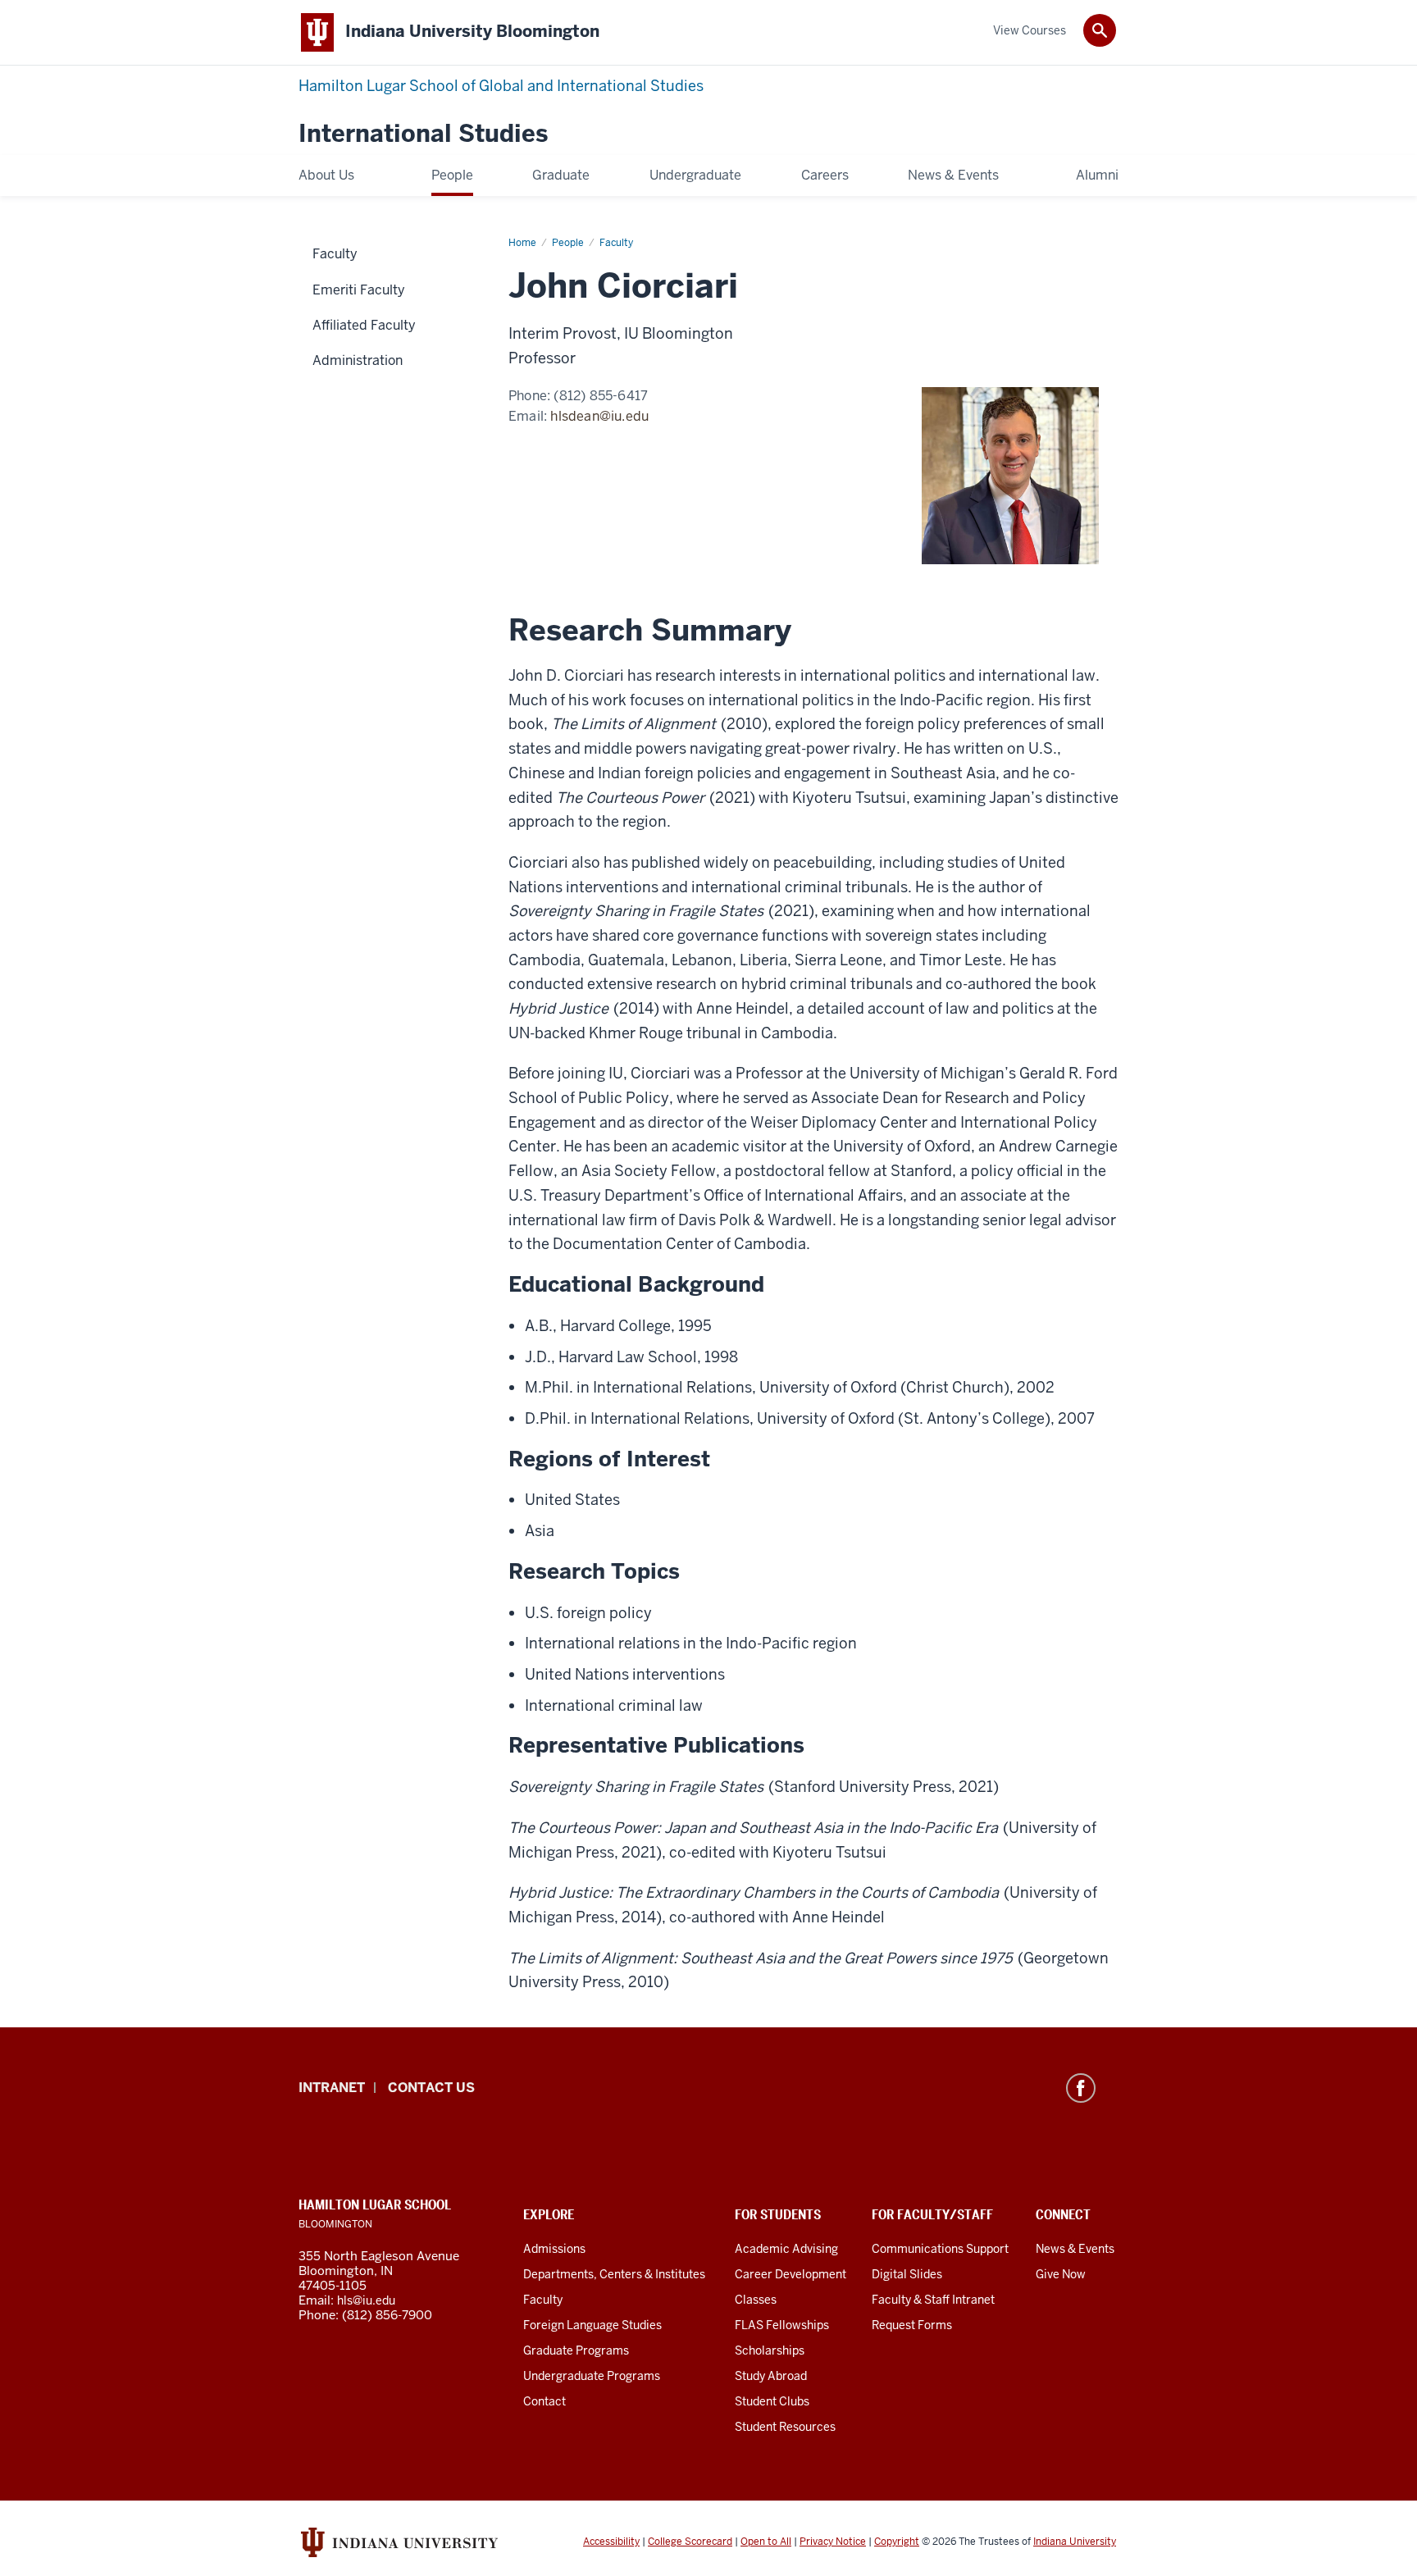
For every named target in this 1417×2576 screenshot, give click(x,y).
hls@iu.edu (366, 2300)
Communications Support (940, 2249)
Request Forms (912, 2325)
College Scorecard (690, 2542)
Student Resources (785, 2427)
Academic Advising (786, 2249)
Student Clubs (772, 2401)
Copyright (897, 2542)
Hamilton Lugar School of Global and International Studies (501, 86)
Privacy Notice (833, 2542)
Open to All (766, 2542)
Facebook (1081, 2088)
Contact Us (431, 2088)
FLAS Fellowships (782, 2325)
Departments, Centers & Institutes (614, 2274)
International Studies (423, 134)
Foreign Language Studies (592, 2325)
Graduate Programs (576, 2350)
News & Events (1075, 2249)
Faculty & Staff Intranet (933, 2300)
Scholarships (770, 2350)
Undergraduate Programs (592, 2376)
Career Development (791, 2274)
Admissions (554, 2249)
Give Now (1061, 2274)
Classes (756, 2300)
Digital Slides (907, 2274)
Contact (544, 2401)
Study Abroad (771, 2376)
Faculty (543, 2300)
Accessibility (611, 2542)
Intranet (332, 2088)
